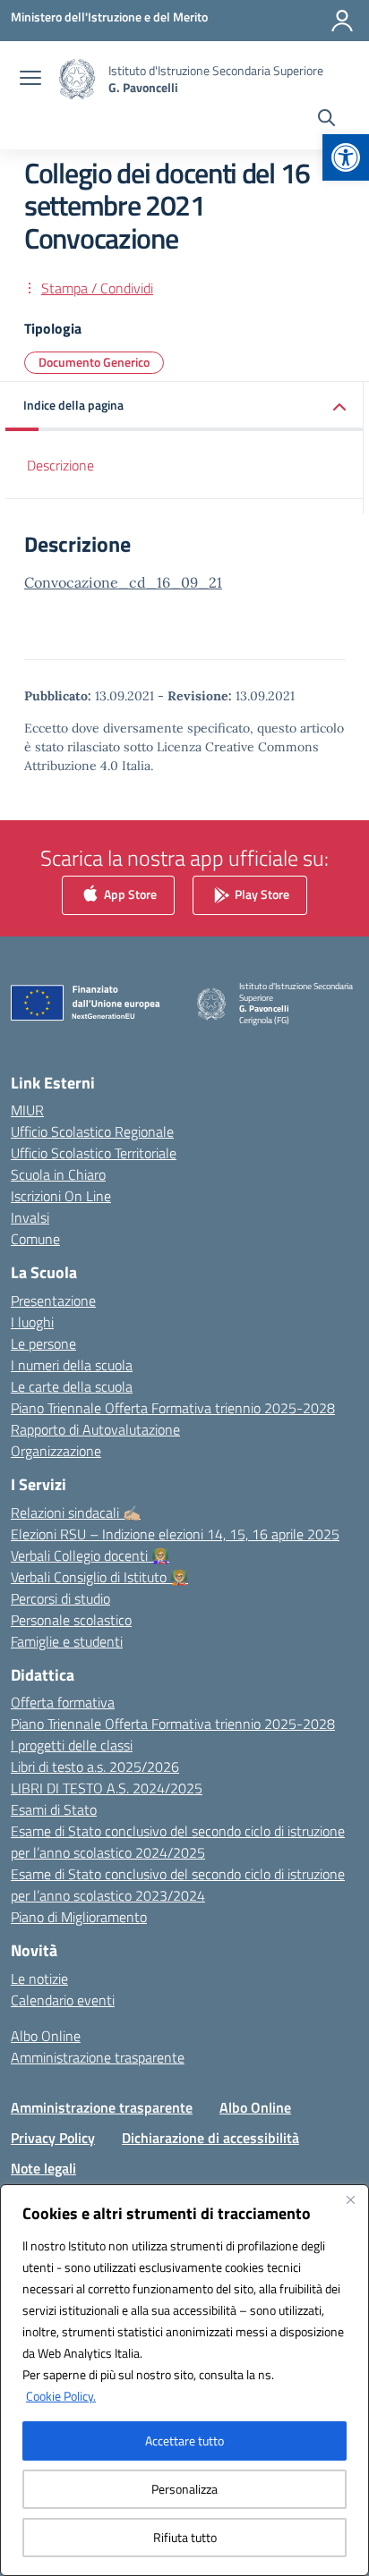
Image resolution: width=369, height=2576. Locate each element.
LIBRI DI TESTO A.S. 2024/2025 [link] (107, 1788)
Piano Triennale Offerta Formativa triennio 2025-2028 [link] (173, 1408)
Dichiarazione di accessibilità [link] (210, 2138)
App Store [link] (129, 893)
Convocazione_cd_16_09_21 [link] (123, 582)
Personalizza (184, 2489)
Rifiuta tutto (185, 2537)
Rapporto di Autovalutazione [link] (95, 1429)
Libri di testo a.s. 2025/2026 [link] (95, 1767)
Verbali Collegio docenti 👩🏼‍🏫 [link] (90, 1555)
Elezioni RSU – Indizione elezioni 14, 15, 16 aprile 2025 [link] (175, 1534)
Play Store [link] (261, 893)
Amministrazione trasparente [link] (98, 2057)
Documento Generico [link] (94, 362)
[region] (184, 2380)
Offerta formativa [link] (63, 1702)
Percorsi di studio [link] (60, 1598)
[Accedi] (342, 21)
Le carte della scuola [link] (72, 1386)
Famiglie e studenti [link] (67, 1641)
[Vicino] (350, 2199)
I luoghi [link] (32, 1322)
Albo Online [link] (46, 2036)
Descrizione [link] (60, 465)
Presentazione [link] (53, 1301)
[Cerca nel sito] (326, 120)
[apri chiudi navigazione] (30, 80)
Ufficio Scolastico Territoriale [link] (94, 1153)
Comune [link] (35, 1239)
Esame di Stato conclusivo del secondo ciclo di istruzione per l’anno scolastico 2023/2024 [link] (178, 1885)
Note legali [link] (43, 2168)
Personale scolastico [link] (71, 1620)
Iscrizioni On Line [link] (61, 1196)
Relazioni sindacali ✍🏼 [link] (76, 1513)
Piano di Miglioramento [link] (79, 1917)
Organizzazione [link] (56, 1451)
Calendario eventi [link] (63, 2000)
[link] (346, 157)
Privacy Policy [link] (53, 2138)
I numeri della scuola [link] (72, 1365)
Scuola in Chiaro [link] (58, 1174)
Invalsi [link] (30, 1217)
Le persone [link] (43, 1343)
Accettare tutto (184, 2440)
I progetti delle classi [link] (72, 1745)
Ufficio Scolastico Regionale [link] (92, 1131)
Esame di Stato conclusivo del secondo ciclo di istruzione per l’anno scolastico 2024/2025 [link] (178, 1842)
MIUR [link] (27, 1110)
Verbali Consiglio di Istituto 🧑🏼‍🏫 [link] (99, 1577)
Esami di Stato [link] (54, 1809)
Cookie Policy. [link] (61, 2396)
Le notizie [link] (39, 1979)
